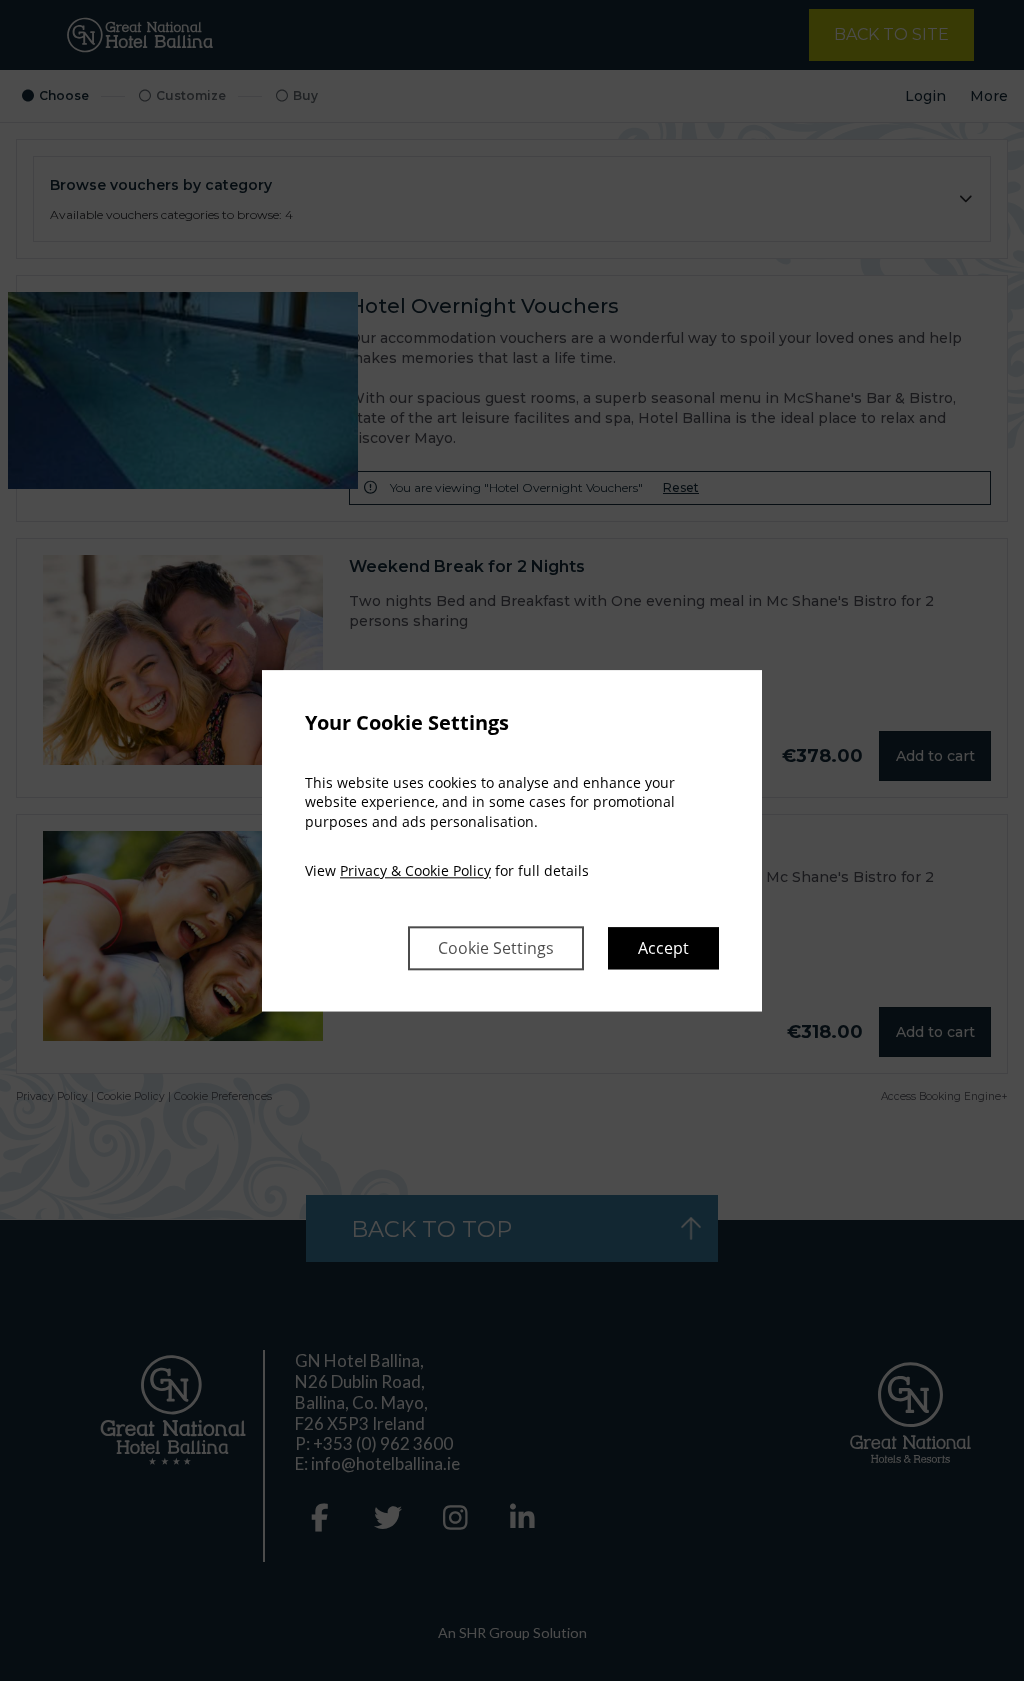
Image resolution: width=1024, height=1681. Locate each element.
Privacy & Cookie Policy (415, 871)
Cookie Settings (496, 948)
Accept (663, 948)
